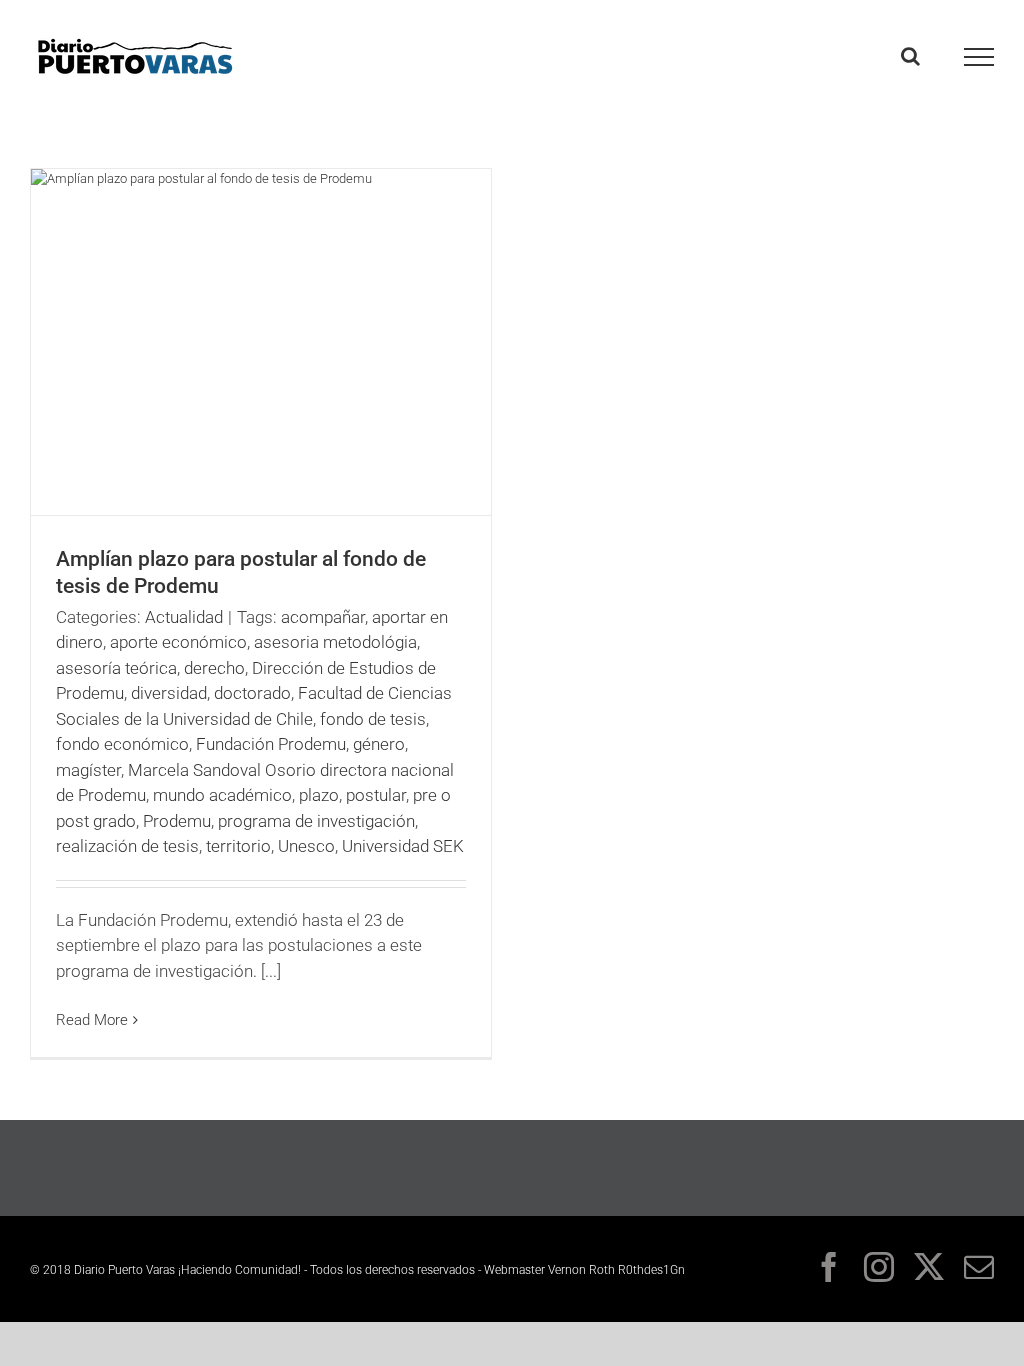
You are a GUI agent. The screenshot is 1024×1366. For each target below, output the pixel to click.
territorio (238, 846)
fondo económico (122, 744)
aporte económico (178, 642)
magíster (88, 770)
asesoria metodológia (335, 642)
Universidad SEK (403, 846)
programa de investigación (316, 821)
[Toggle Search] (910, 56)
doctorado (252, 693)
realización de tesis (127, 846)
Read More (92, 1020)
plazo (319, 795)
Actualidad (184, 617)
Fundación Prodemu (271, 744)
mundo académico (222, 795)
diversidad (169, 693)
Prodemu (177, 821)
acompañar (323, 617)
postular (376, 795)
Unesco (306, 846)
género (379, 744)
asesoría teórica (116, 668)
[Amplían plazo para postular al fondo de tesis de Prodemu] (261, 342)
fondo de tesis (373, 719)
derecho (214, 668)
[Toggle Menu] (979, 57)
